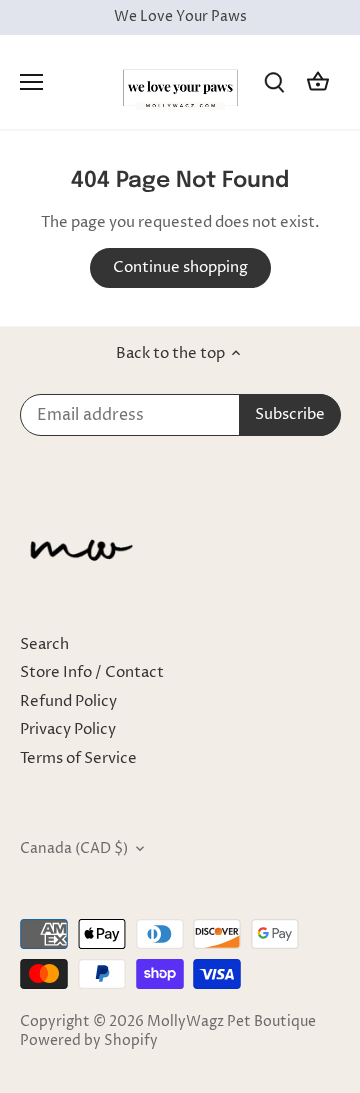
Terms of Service (78, 758)
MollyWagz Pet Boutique (231, 1022)
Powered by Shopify (89, 1041)
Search (44, 644)
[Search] (274, 81)
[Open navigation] (31, 82)
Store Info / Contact (92, 672)
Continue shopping (180, 267)
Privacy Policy (68, 729)
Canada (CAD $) (74, 849)
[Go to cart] (318, 81)
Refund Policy (68, 701)
